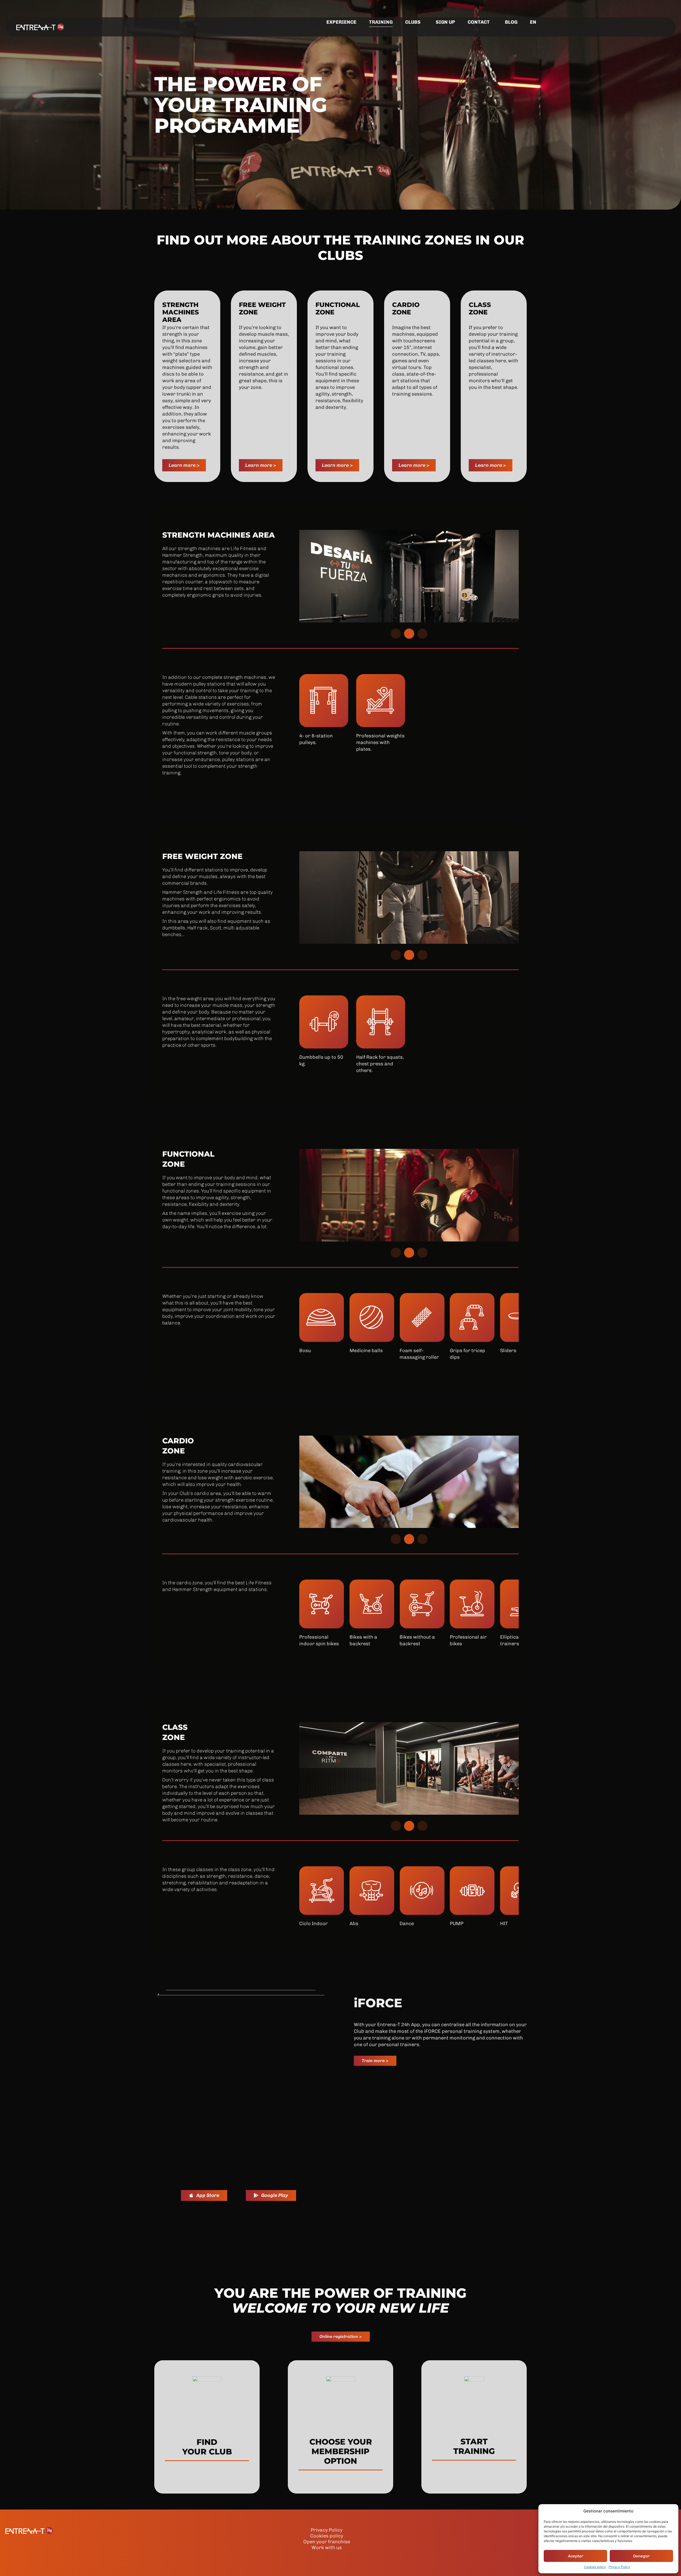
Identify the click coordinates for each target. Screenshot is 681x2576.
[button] (396, 634)
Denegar (641, 2556)
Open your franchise (327, 2542)
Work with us (327, 2548)
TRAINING (381, 22)
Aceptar (576, 2556)
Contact (479, 22)
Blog (511, 22)
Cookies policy (595, 2567)
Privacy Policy (619, 2567)
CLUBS (413, 22)
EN (533, 22)
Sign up (445, 22)
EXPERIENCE (341, 22)
